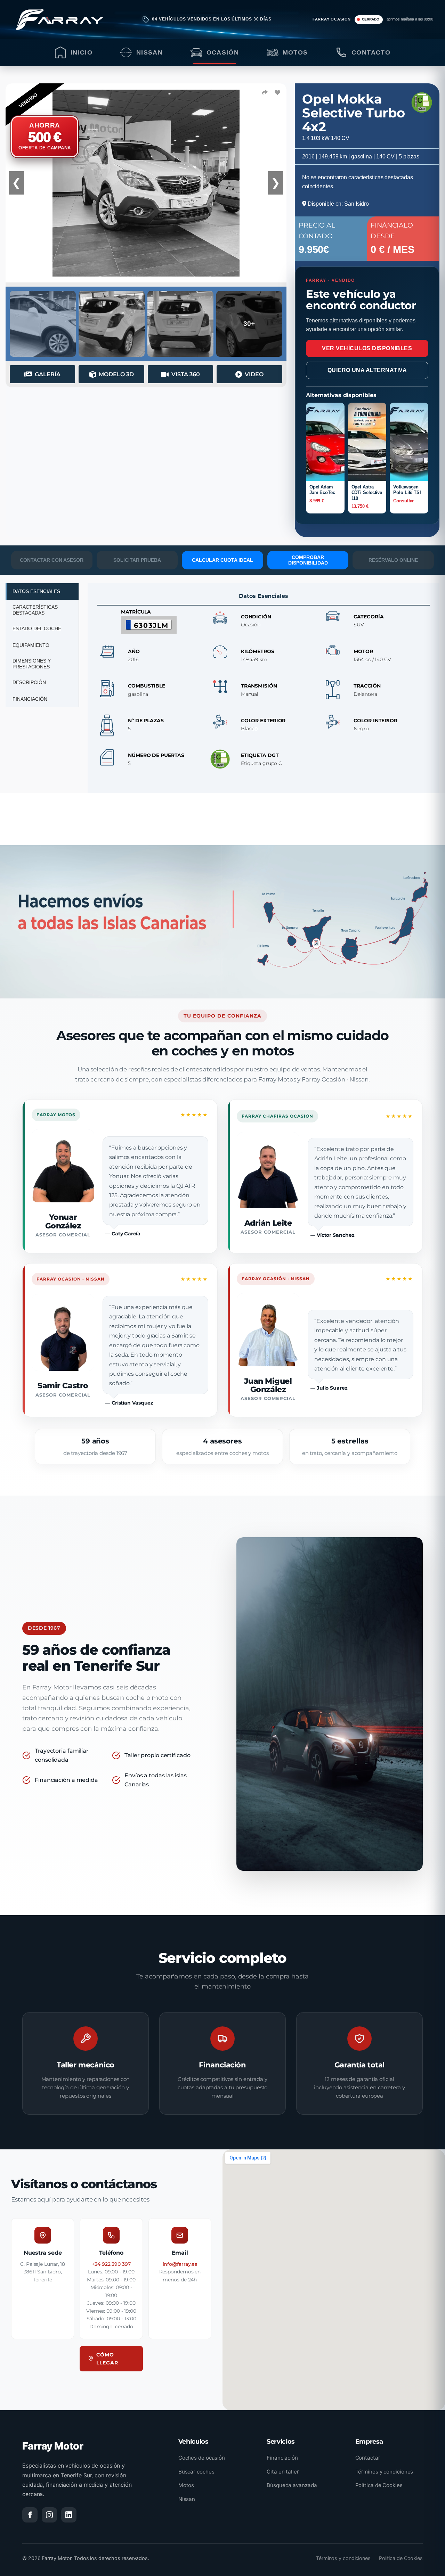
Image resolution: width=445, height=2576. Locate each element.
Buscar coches (196, 2472)
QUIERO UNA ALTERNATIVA (367, 370)
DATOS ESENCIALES (36, 591)
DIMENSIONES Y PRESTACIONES (32, 664)
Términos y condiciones (384, 2472)
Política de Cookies (379, 2485)
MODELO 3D (116, 374)
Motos (186, 2485)
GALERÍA (48, 374)
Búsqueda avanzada (292, 2485)
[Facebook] (30, 2515)
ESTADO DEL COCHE (37, 628)
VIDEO (254, 374)
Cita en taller (283, 2472)
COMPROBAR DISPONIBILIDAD (308, 560)
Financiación (282, 2458)
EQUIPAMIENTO (31, 645)
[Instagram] (49, 2515)
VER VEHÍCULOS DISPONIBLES (367, 348)
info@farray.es (180, 2264)
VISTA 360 (186, 374)
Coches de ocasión (202, 2458)
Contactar (368, 2458)
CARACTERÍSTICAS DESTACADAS (35, 610)
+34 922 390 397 (111, 2264)
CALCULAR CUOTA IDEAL (222, 560)
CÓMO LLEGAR (107, 2359)
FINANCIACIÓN (30, 699)
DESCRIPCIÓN (29, 682)
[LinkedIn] (69, 2515)
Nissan (187, 2499)
